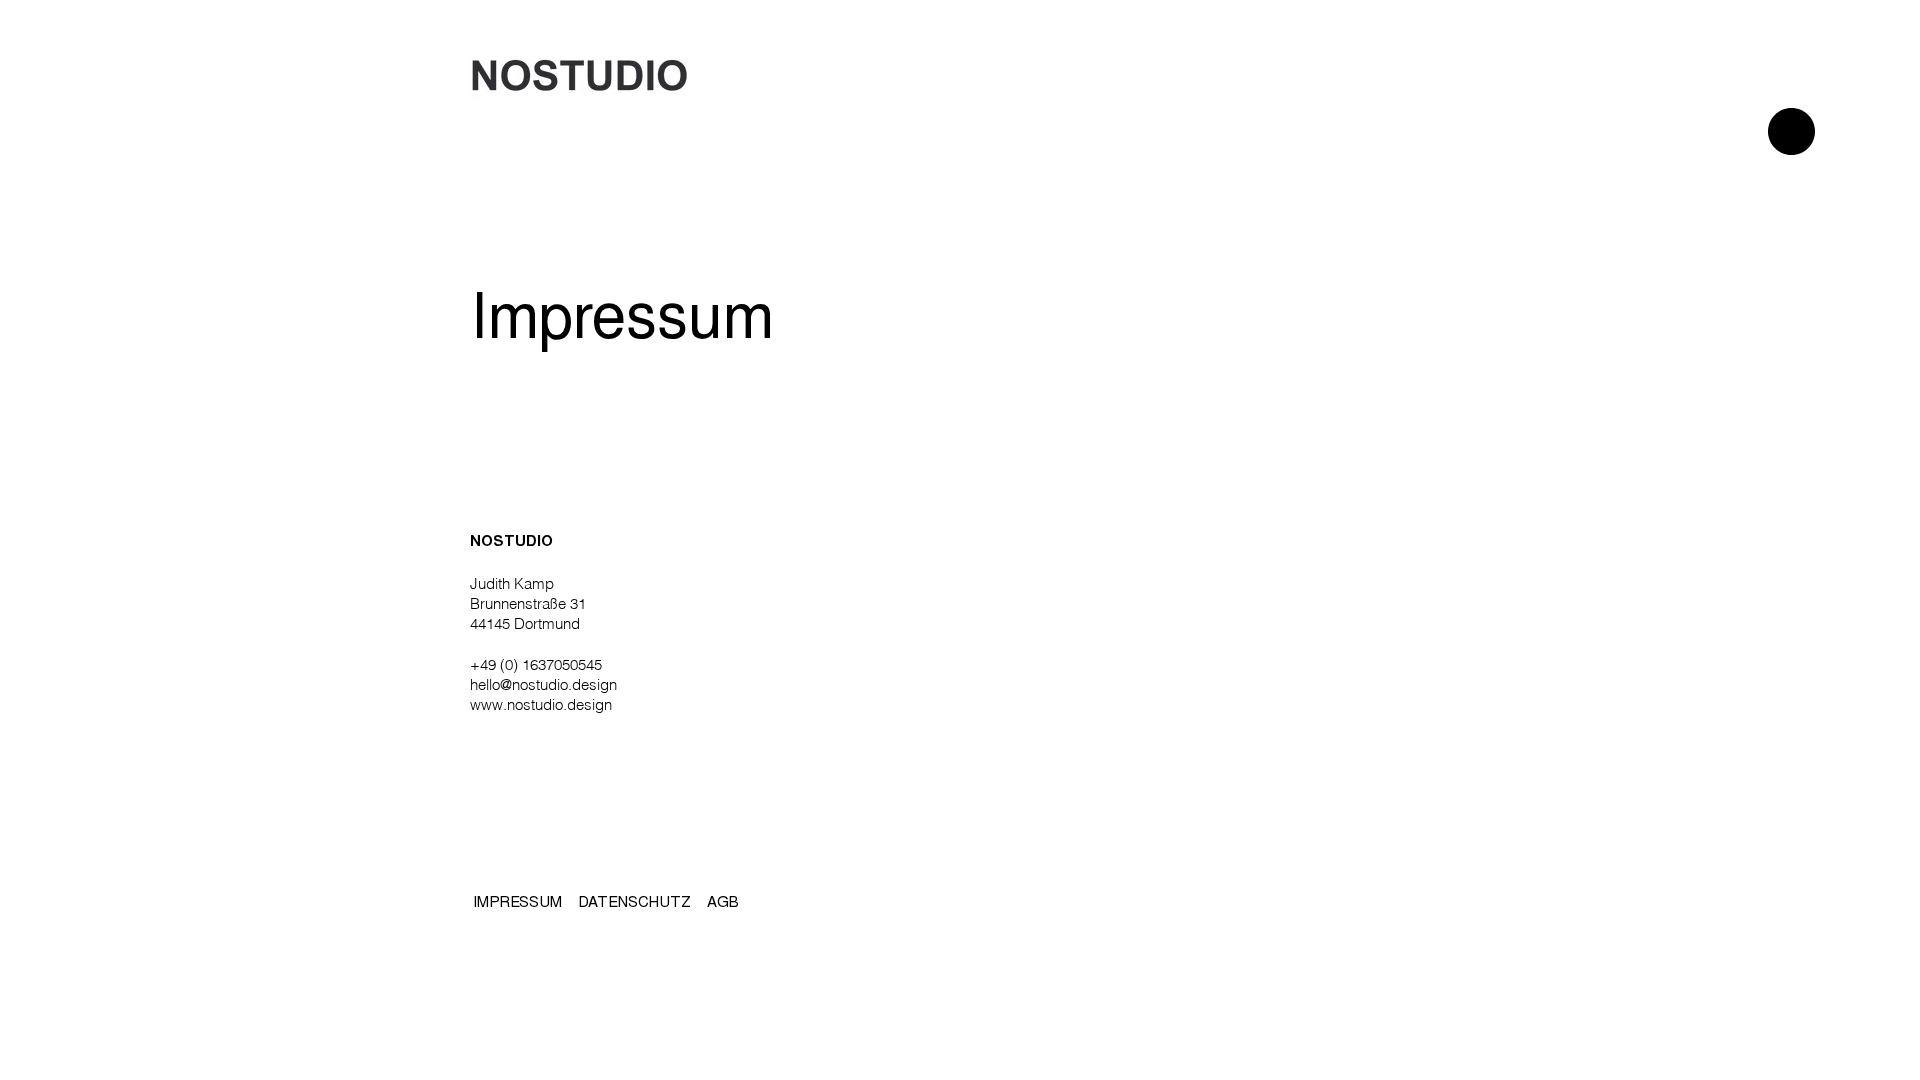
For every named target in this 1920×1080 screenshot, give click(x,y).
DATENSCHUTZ (634, 903)
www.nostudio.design (541, 704)
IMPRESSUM (517, 903)
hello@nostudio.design (543, 684)
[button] (1791, 131)
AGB (723, 903)
